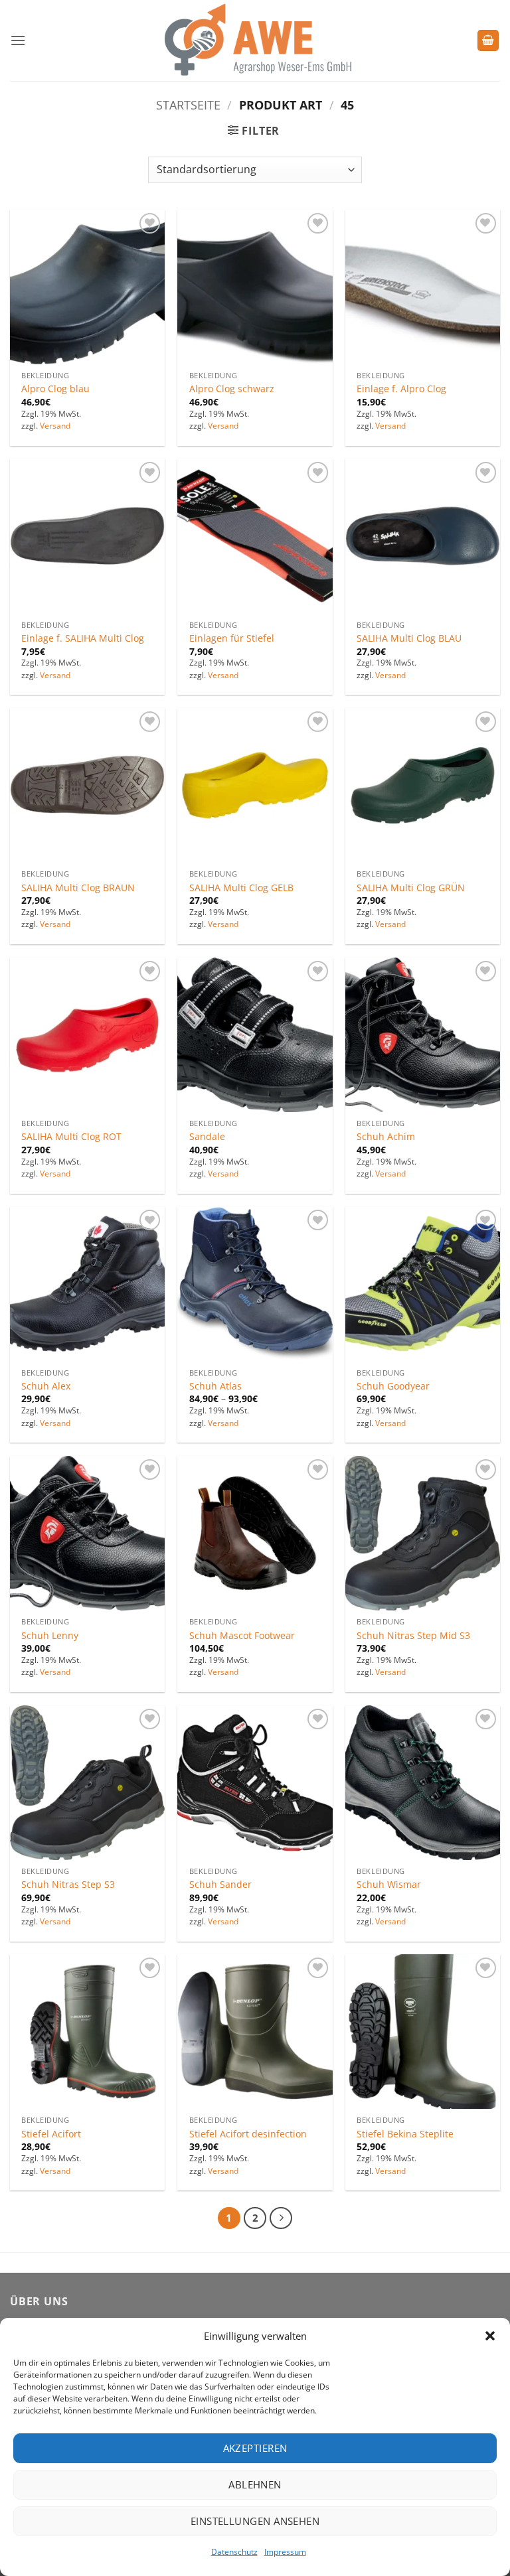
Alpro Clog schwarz (232, 389)
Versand (55, 426)
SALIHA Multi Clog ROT (71, 1137)
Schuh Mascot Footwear (242, 1636)
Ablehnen (255, 2484)
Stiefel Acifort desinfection (248, 2134)
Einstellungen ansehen (255, 2521)
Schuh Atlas (215, 1386)
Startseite (188, 105)
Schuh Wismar (389, 1885)
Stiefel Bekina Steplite (405, 2134)
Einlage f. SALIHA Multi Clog (83, 638)
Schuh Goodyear (393, 1386)
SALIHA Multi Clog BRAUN (78, 888)
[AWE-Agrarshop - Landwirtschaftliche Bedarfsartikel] (255, 40)
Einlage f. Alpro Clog (401, 389)
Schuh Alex (46, 1386)
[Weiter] (281, 2218)
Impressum (285, 2552)
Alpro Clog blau (55, 389)
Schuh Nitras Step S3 (68, 1885)
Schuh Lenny (50, 1636)
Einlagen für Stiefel (232, 638)
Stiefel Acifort (51, 2134)
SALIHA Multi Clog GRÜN (411, 888)
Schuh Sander (220, 1885)
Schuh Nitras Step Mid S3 (413, 1636)
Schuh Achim (386, 1137)
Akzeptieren (255, 2448)
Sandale (207, 1137)
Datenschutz (234, 2552)
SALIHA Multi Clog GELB (241, 888)
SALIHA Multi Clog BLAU (409, 638)
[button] (490, 2336)
